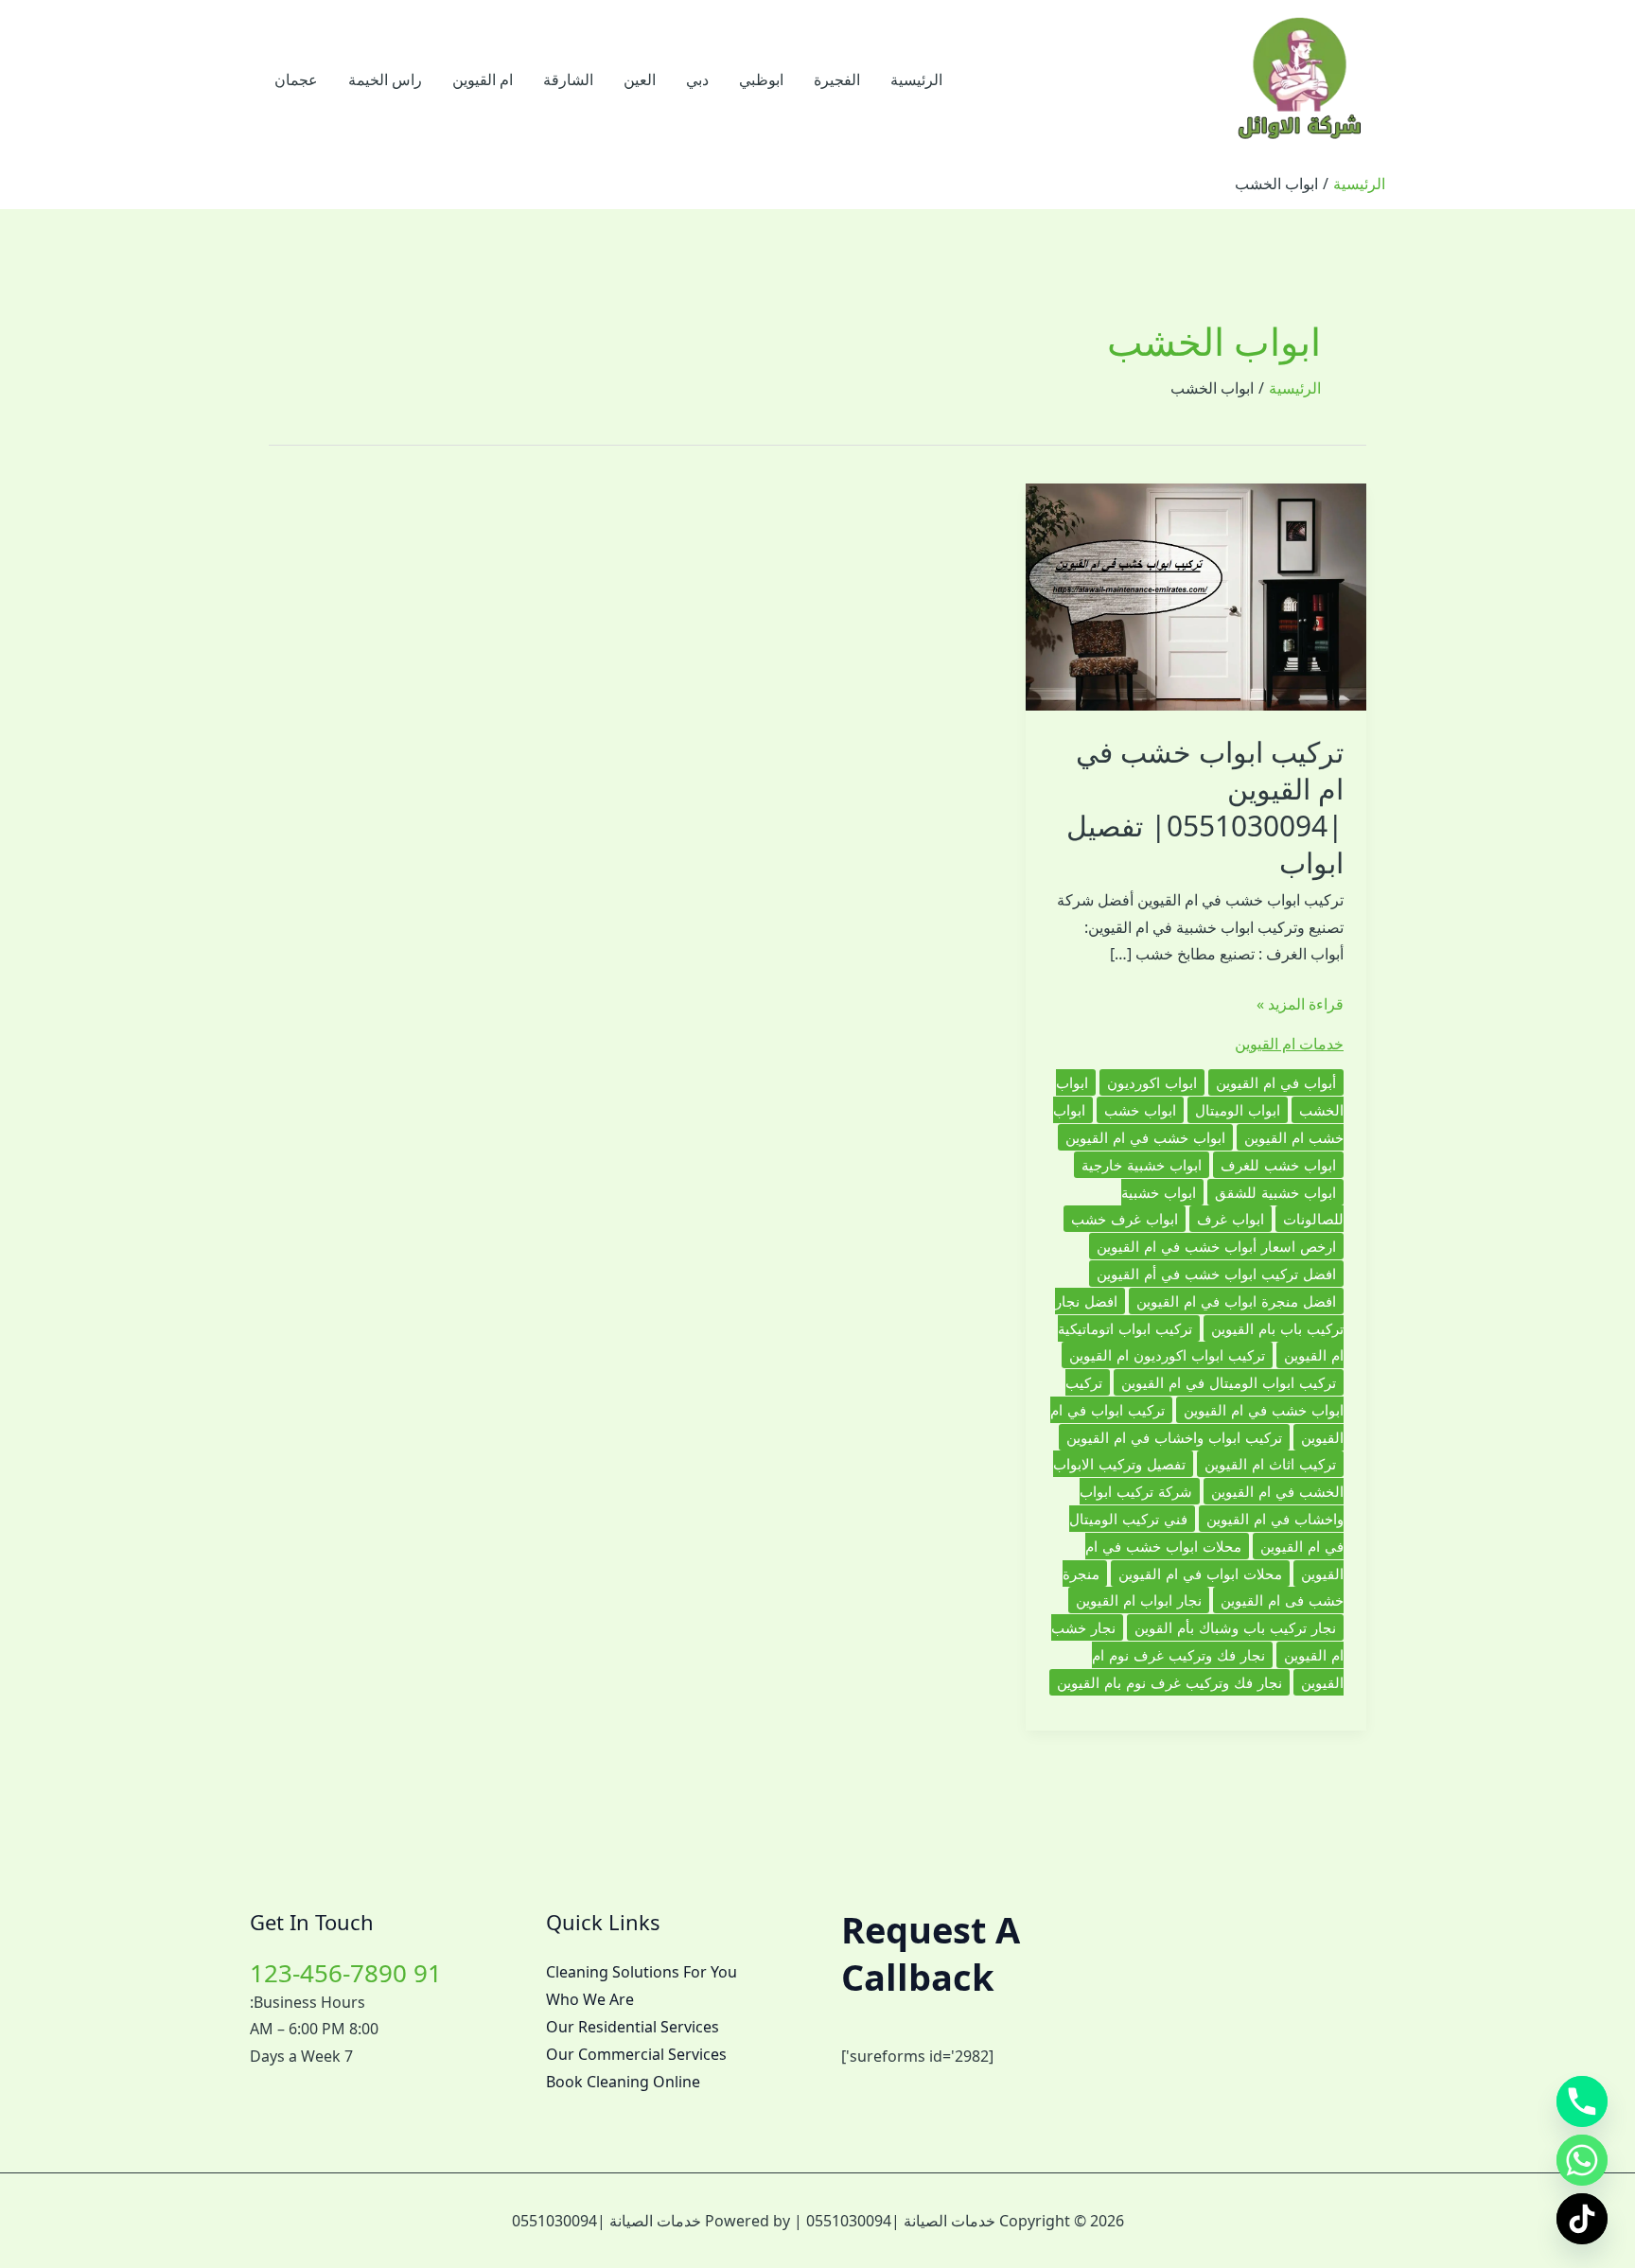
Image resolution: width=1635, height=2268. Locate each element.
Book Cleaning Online (623, 2082)
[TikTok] (1582, 2219)
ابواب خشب (1140, 1110)
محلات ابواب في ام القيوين (1200, 1574)
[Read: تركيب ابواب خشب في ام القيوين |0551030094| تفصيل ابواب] (1196, 595)
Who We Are (590, 1999)
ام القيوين (483, 79)
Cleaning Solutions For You (642, 1972)
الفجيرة (837, 79)
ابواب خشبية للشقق (1275, 1192)
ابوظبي (761, 79)
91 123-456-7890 (346, 1973)
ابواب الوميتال (1238, 1110)
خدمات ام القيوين (1289, 1044)
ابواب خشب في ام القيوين (1145, 1137)
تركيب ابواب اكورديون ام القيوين (1167, 1355)
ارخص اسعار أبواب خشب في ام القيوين (1216, 1246)
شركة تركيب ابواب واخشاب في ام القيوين (1212, 1505)
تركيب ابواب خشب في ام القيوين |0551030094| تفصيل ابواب (1205, 807)
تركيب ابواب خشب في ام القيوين (1204, 1396)
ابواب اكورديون (1152, 1082)
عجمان (296, 79)
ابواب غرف (1231, 1219)
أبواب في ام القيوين (1276, 1082)
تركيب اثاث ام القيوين (1270, 1464)
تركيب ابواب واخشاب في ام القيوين (1174, 1437)
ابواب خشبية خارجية (1142, 1165)
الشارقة (568, 79)
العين (640, 79)
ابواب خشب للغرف (1278, 1165)
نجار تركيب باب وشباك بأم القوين (1235, 1627)
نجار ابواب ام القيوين (1139, 1600)
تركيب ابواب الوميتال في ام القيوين (1229, 1382)
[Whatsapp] (1582, 2160)
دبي (697, 79)
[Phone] (1582, 2101)
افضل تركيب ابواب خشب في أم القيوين (1216, 1274)
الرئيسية (916, 79)
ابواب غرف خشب (1125, 1219)
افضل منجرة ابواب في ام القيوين (1236, 1301)
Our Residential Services (633, 2027)
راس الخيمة (385, 79)
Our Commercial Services (636, 2054)
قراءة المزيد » (1300, 1005)
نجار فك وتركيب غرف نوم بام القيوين (1169, 1682)
